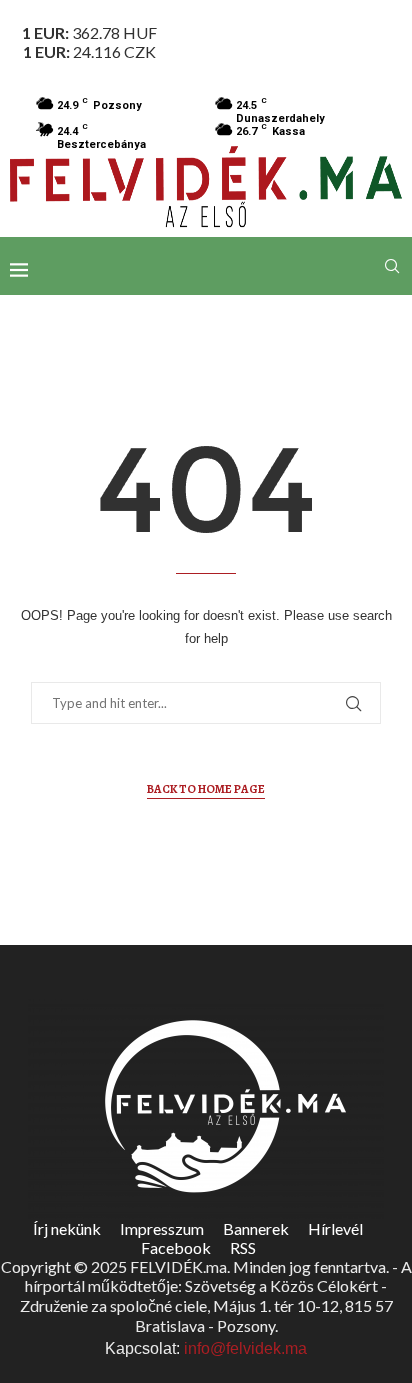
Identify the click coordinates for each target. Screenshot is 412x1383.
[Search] (392, 266)
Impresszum (162, 1228)
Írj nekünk (67, 1228)
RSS (243, 1247)
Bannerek (256, 1228)
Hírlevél (335, 1228)
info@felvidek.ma (245, 1348)
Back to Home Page (206, 789)
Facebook (176, 1247)
